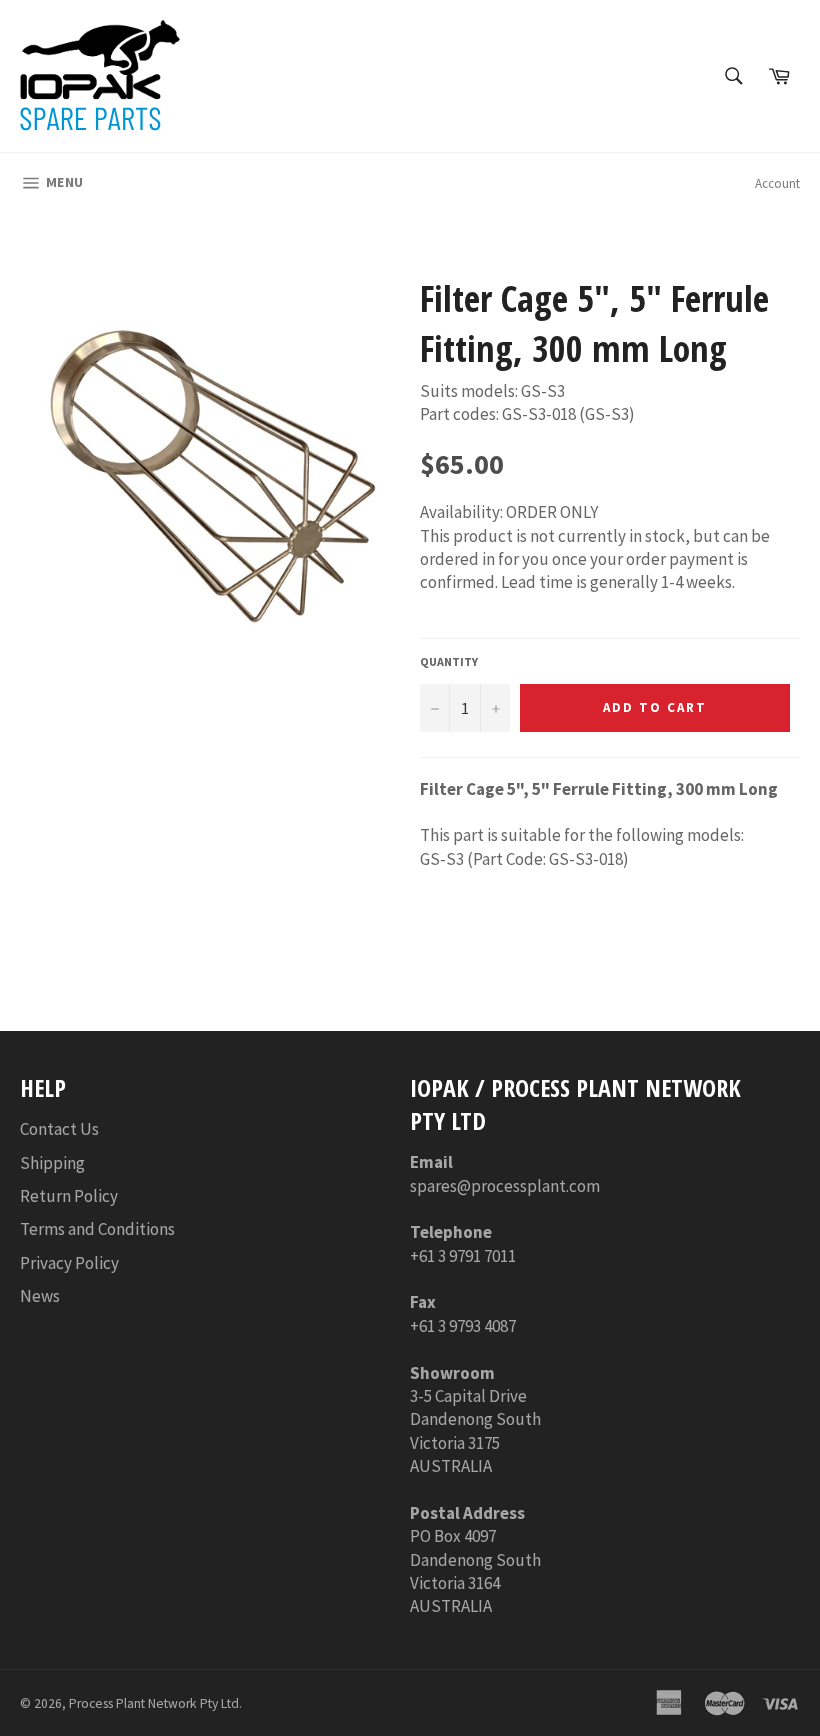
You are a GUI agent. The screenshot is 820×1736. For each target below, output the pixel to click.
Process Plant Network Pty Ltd (154, 1703)
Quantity (449, 661)
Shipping (52, 1163)
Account (777, 183)
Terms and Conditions (97, 1229)
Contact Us (59, 1129)
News (40, 1296)
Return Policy (69, 1196)
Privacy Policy (69, 1263)
